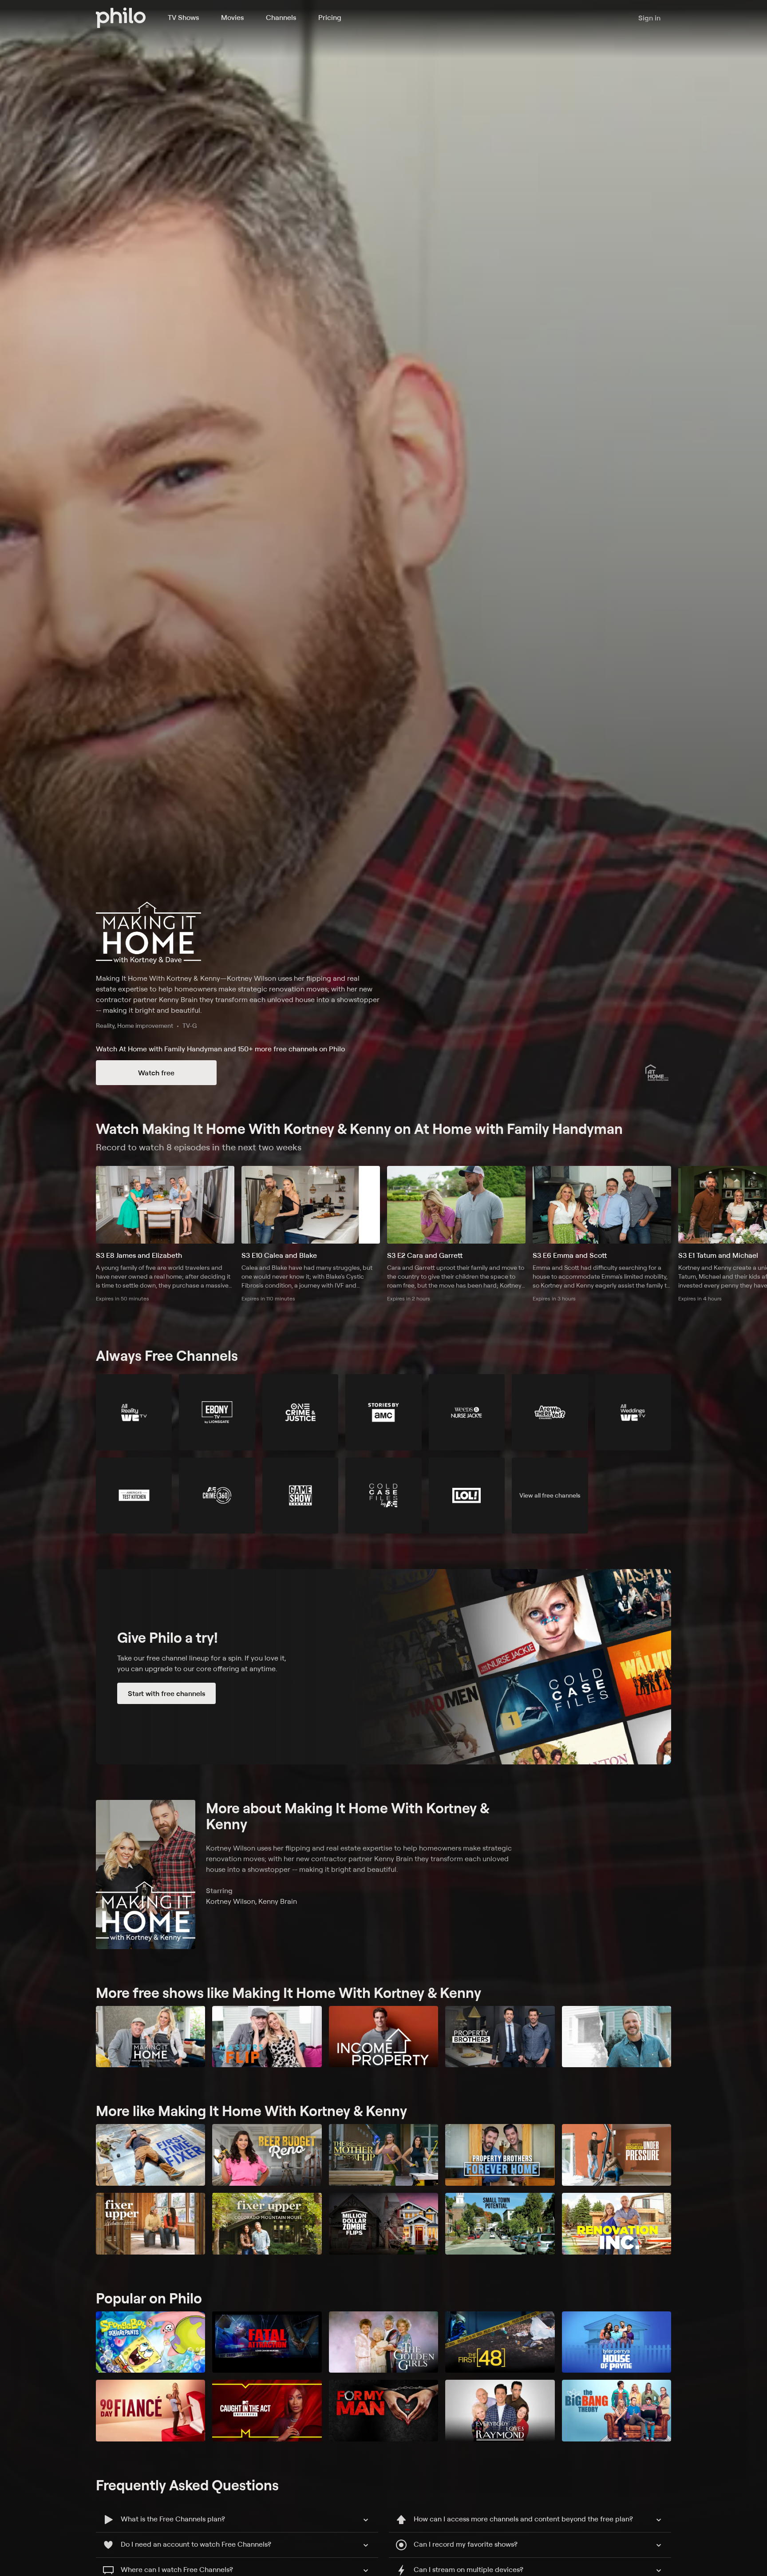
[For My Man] (383, 2411)
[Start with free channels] (383, 1667)
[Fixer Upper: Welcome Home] (150, 2224)
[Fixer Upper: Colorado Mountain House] (267, 2224)
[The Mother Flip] (383, 2155)
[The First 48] (500, 2342)
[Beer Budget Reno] (267, 2155)
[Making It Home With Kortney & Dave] (150, 2037)
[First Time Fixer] (150, 2155)
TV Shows (183, 17)
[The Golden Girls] (383, 2342)
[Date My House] (617, 2037)
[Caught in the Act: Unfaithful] (267, 2411)
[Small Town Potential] (500, 2224)
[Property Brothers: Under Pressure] (617, 2155)
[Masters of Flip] (267, 2037)
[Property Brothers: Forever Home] (500, 2155)
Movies (232, 17)
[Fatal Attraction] (267, 2342)
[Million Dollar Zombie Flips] (383, 2224)
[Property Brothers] (500, 2037)
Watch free (156, 1073)
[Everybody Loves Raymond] (500, 2411)
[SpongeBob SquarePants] (150, 2342)
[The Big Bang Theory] (617, 2411)
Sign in (649, 18)
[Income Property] (383, 2037)
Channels (281, 17)
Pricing (330, 17)
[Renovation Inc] (617, 2224)
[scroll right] (756, 1205)
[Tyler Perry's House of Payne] (617, 2342)
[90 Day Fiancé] (150, 2411)
